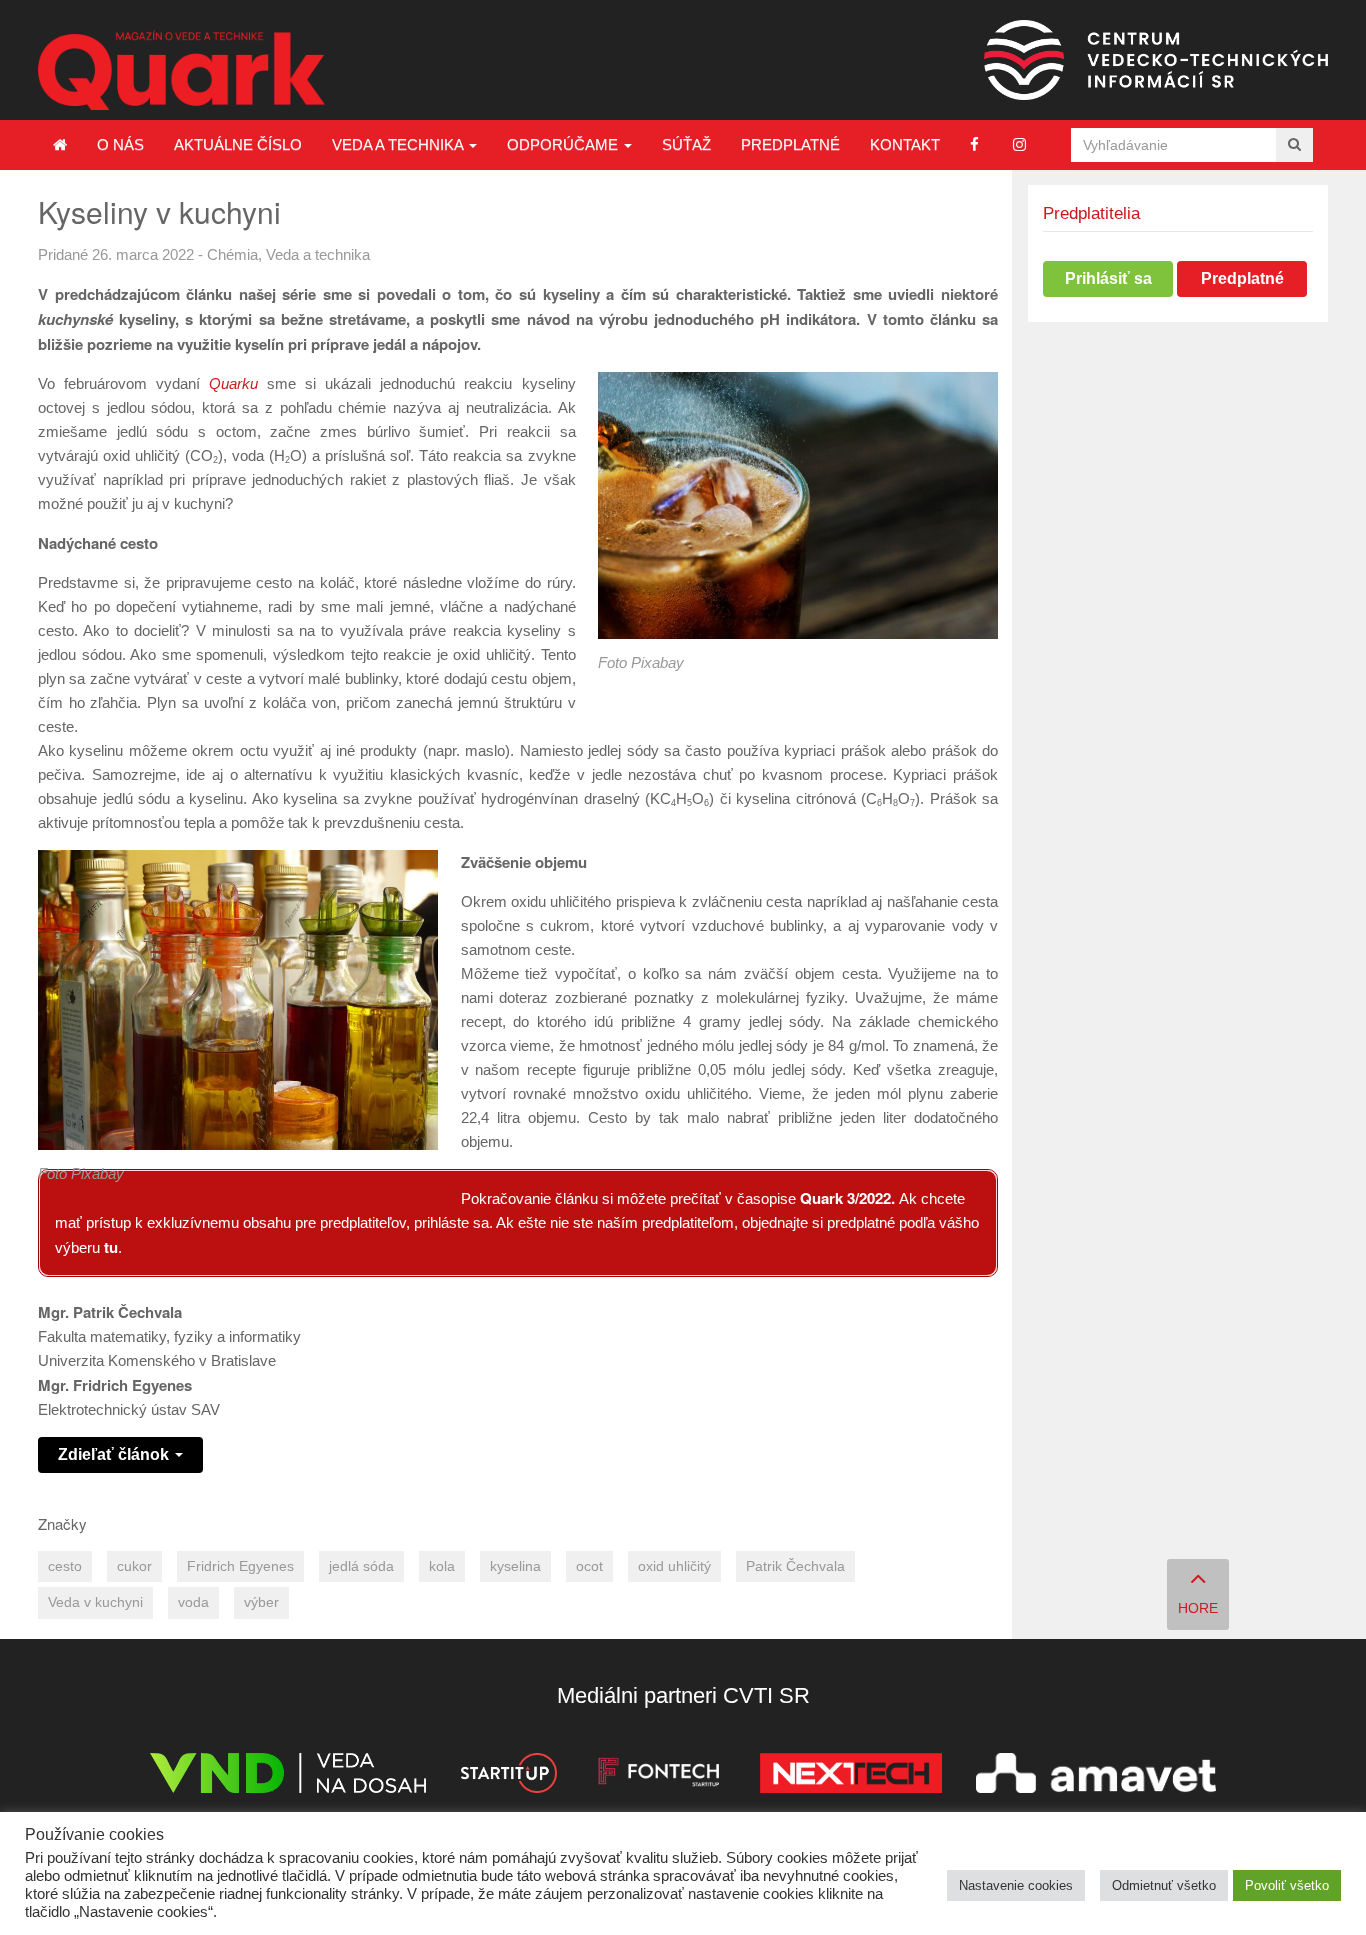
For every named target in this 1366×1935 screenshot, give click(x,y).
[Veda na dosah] (288, 1776)
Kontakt (905, 144)
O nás (120, 144)
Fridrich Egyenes (240, 1566)
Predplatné (790, 144)
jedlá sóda (361, 1566)
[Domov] (60, 145)
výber (261, 1602)
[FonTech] (658, 1776)
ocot (589, 1566)
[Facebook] (974, 144)
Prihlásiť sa (1108, 278)
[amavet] (1096, 1776)
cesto (65, 1566)
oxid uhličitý (674, 1566)
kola (442, 1566)
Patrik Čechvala (795, 1566)
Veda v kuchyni (95, 1602)
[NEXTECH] (851, 1776)
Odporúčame (564, 144)
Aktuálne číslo (238, 144)
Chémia (232, 254)
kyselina (515, 1566)
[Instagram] (1019, 144)
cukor (134, 1566)
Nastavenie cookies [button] (1016, 1885)
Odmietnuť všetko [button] (1164, 1885)
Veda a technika (399, 144)
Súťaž (686, 144)
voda (193, 1602)
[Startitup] (508, 1776)
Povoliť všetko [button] (1287, 1885)
